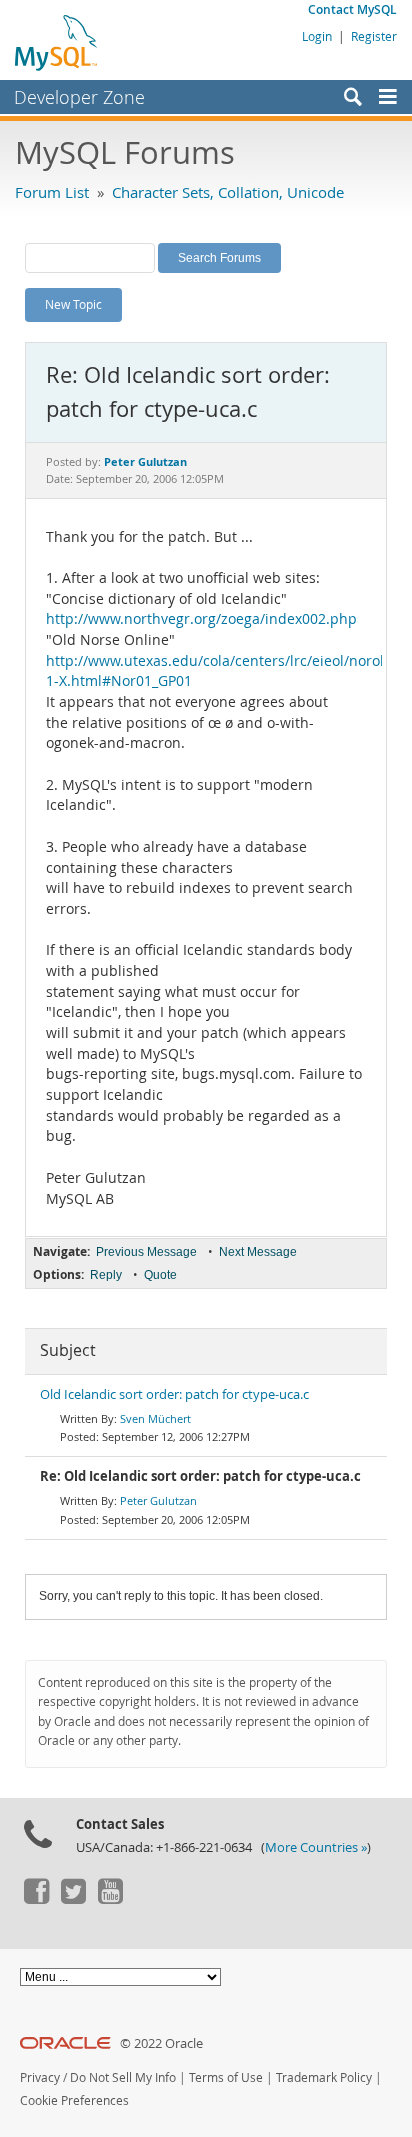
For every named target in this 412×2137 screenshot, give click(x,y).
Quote (160, 1275)
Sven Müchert (155, 1418)
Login (317, 36)
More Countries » (316, 1847)
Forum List (52, 192)
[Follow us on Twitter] (73, 1899)
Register (374, 36)
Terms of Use (226, 2077)
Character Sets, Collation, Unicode (228, 192)
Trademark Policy (324, 2077)
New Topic (73, 304)
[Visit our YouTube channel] (110, 1899)
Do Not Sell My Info (123, 2077)
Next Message (258, 1252)
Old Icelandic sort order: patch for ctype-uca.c (174, 1394)
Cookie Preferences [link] (74, 2100)
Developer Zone (79, 97)
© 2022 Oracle (161, 2043)
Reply (106, 1275)
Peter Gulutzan (158, 1500)
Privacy (40, 2077)
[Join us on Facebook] (36, 1899)
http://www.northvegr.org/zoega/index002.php (201, 619)
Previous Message (146, 1252)
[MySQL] (57, 42)
